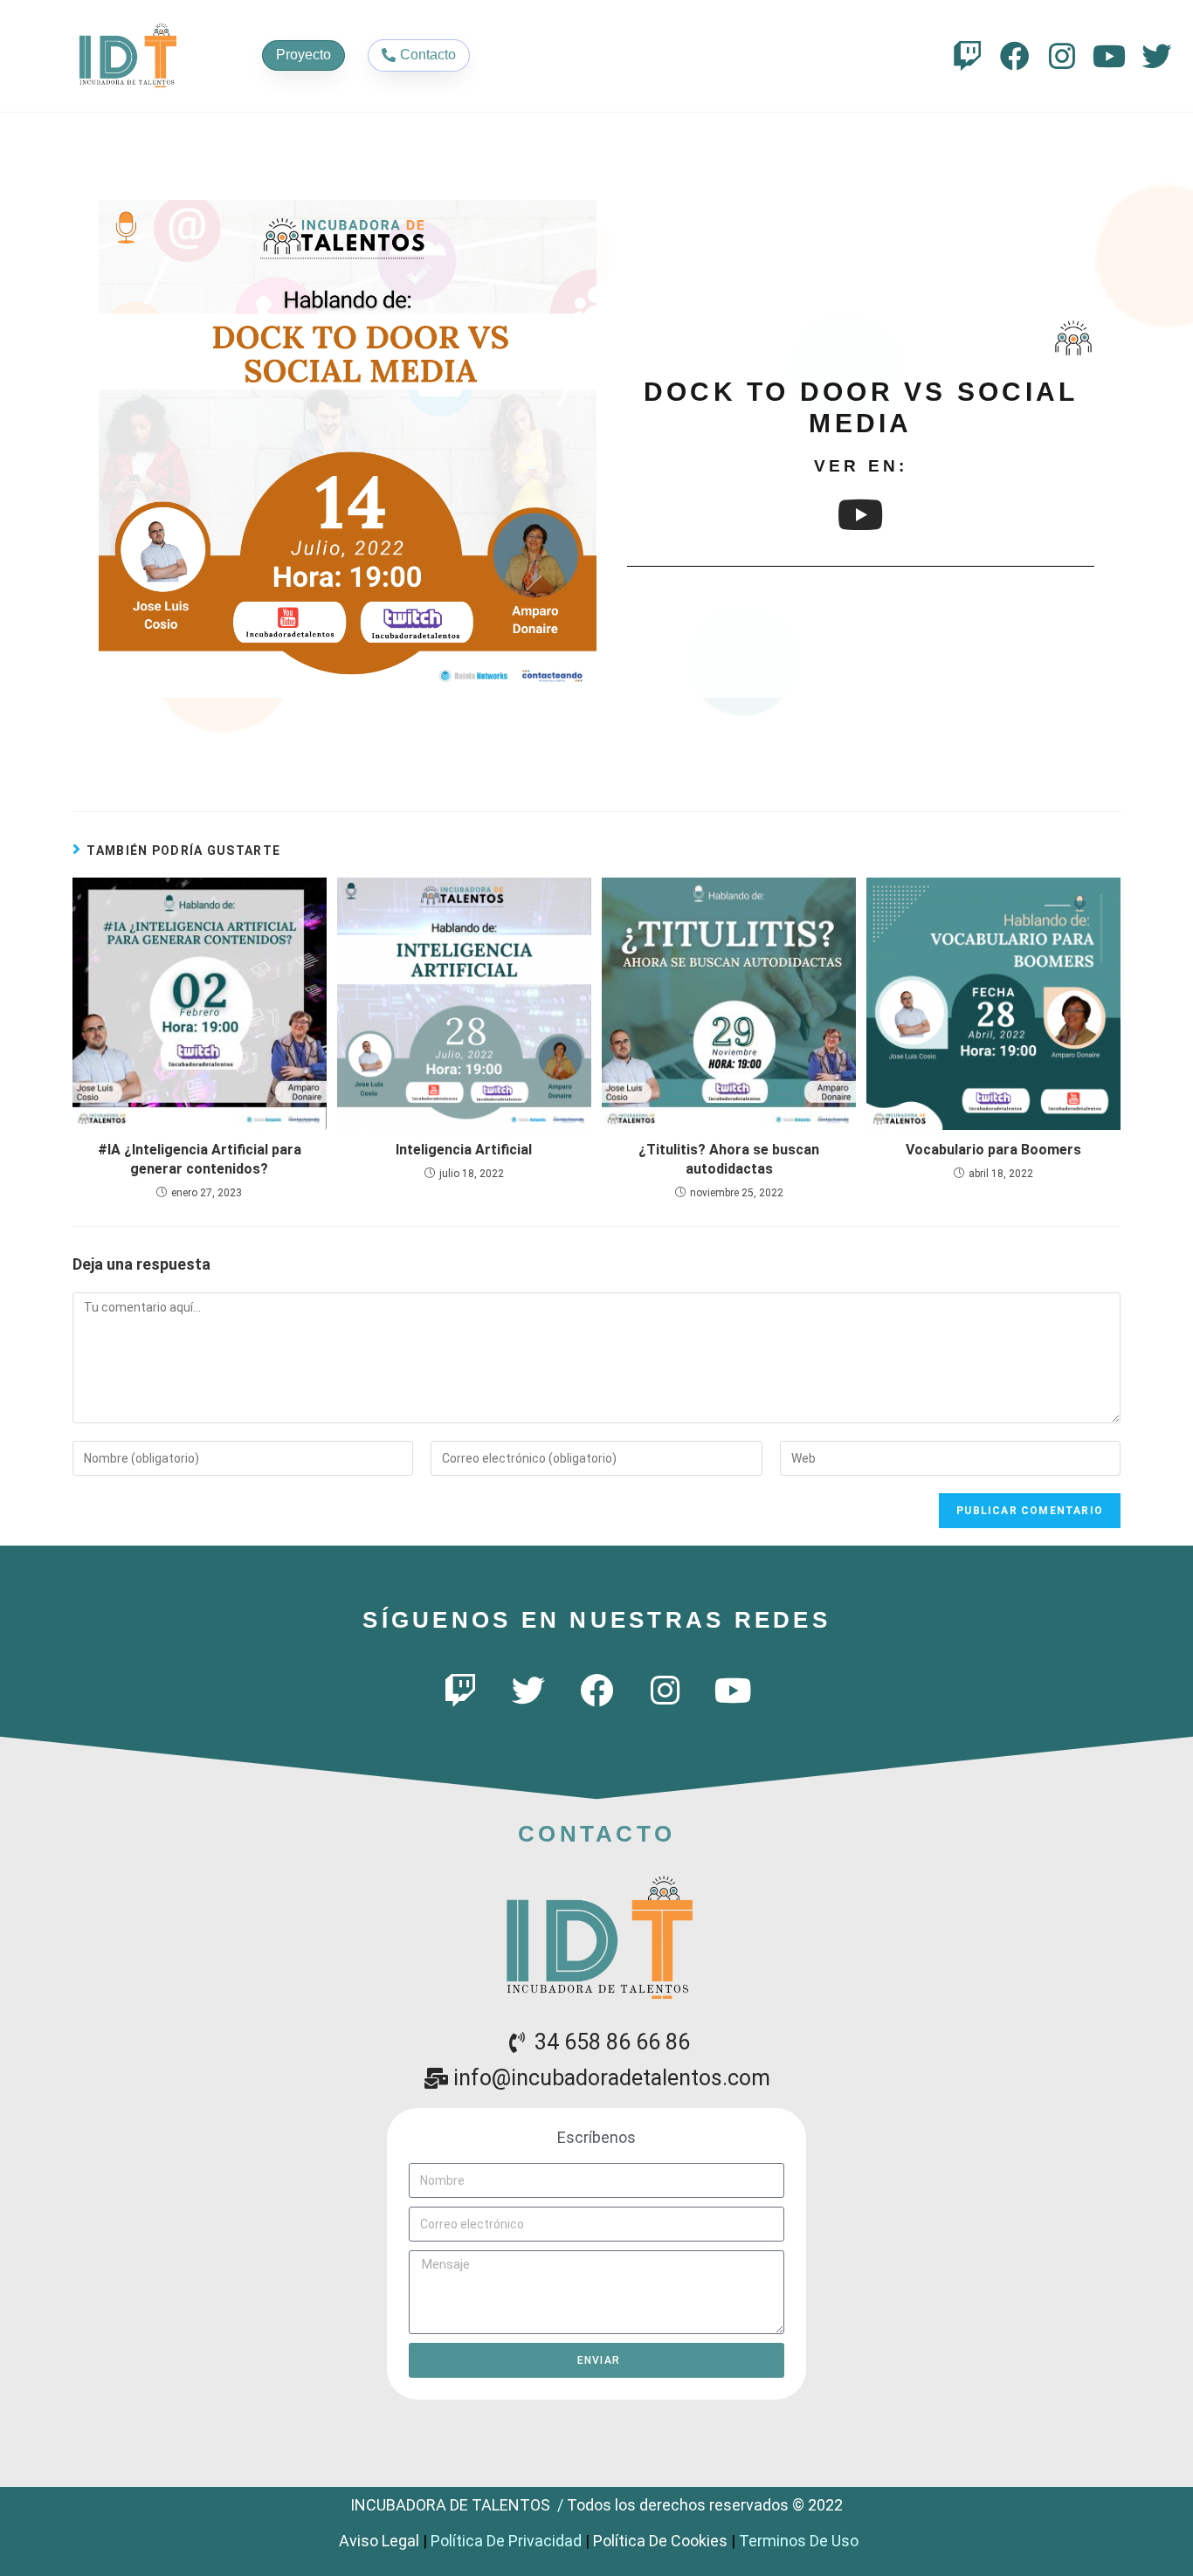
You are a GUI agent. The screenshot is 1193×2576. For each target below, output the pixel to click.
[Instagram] (1062, 56)
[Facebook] (1015, 56)
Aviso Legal (379, 2541)
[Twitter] (1156, 56)
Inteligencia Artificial (464, 1150)
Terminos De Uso (799, 2541)
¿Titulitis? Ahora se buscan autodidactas (729, 1159)
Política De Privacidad (506, 2541)
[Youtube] (1109, 56)
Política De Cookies (660, 2541)
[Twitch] (968, 56)
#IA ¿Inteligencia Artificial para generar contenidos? (200, 1159)
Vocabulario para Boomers (993, 1150)
